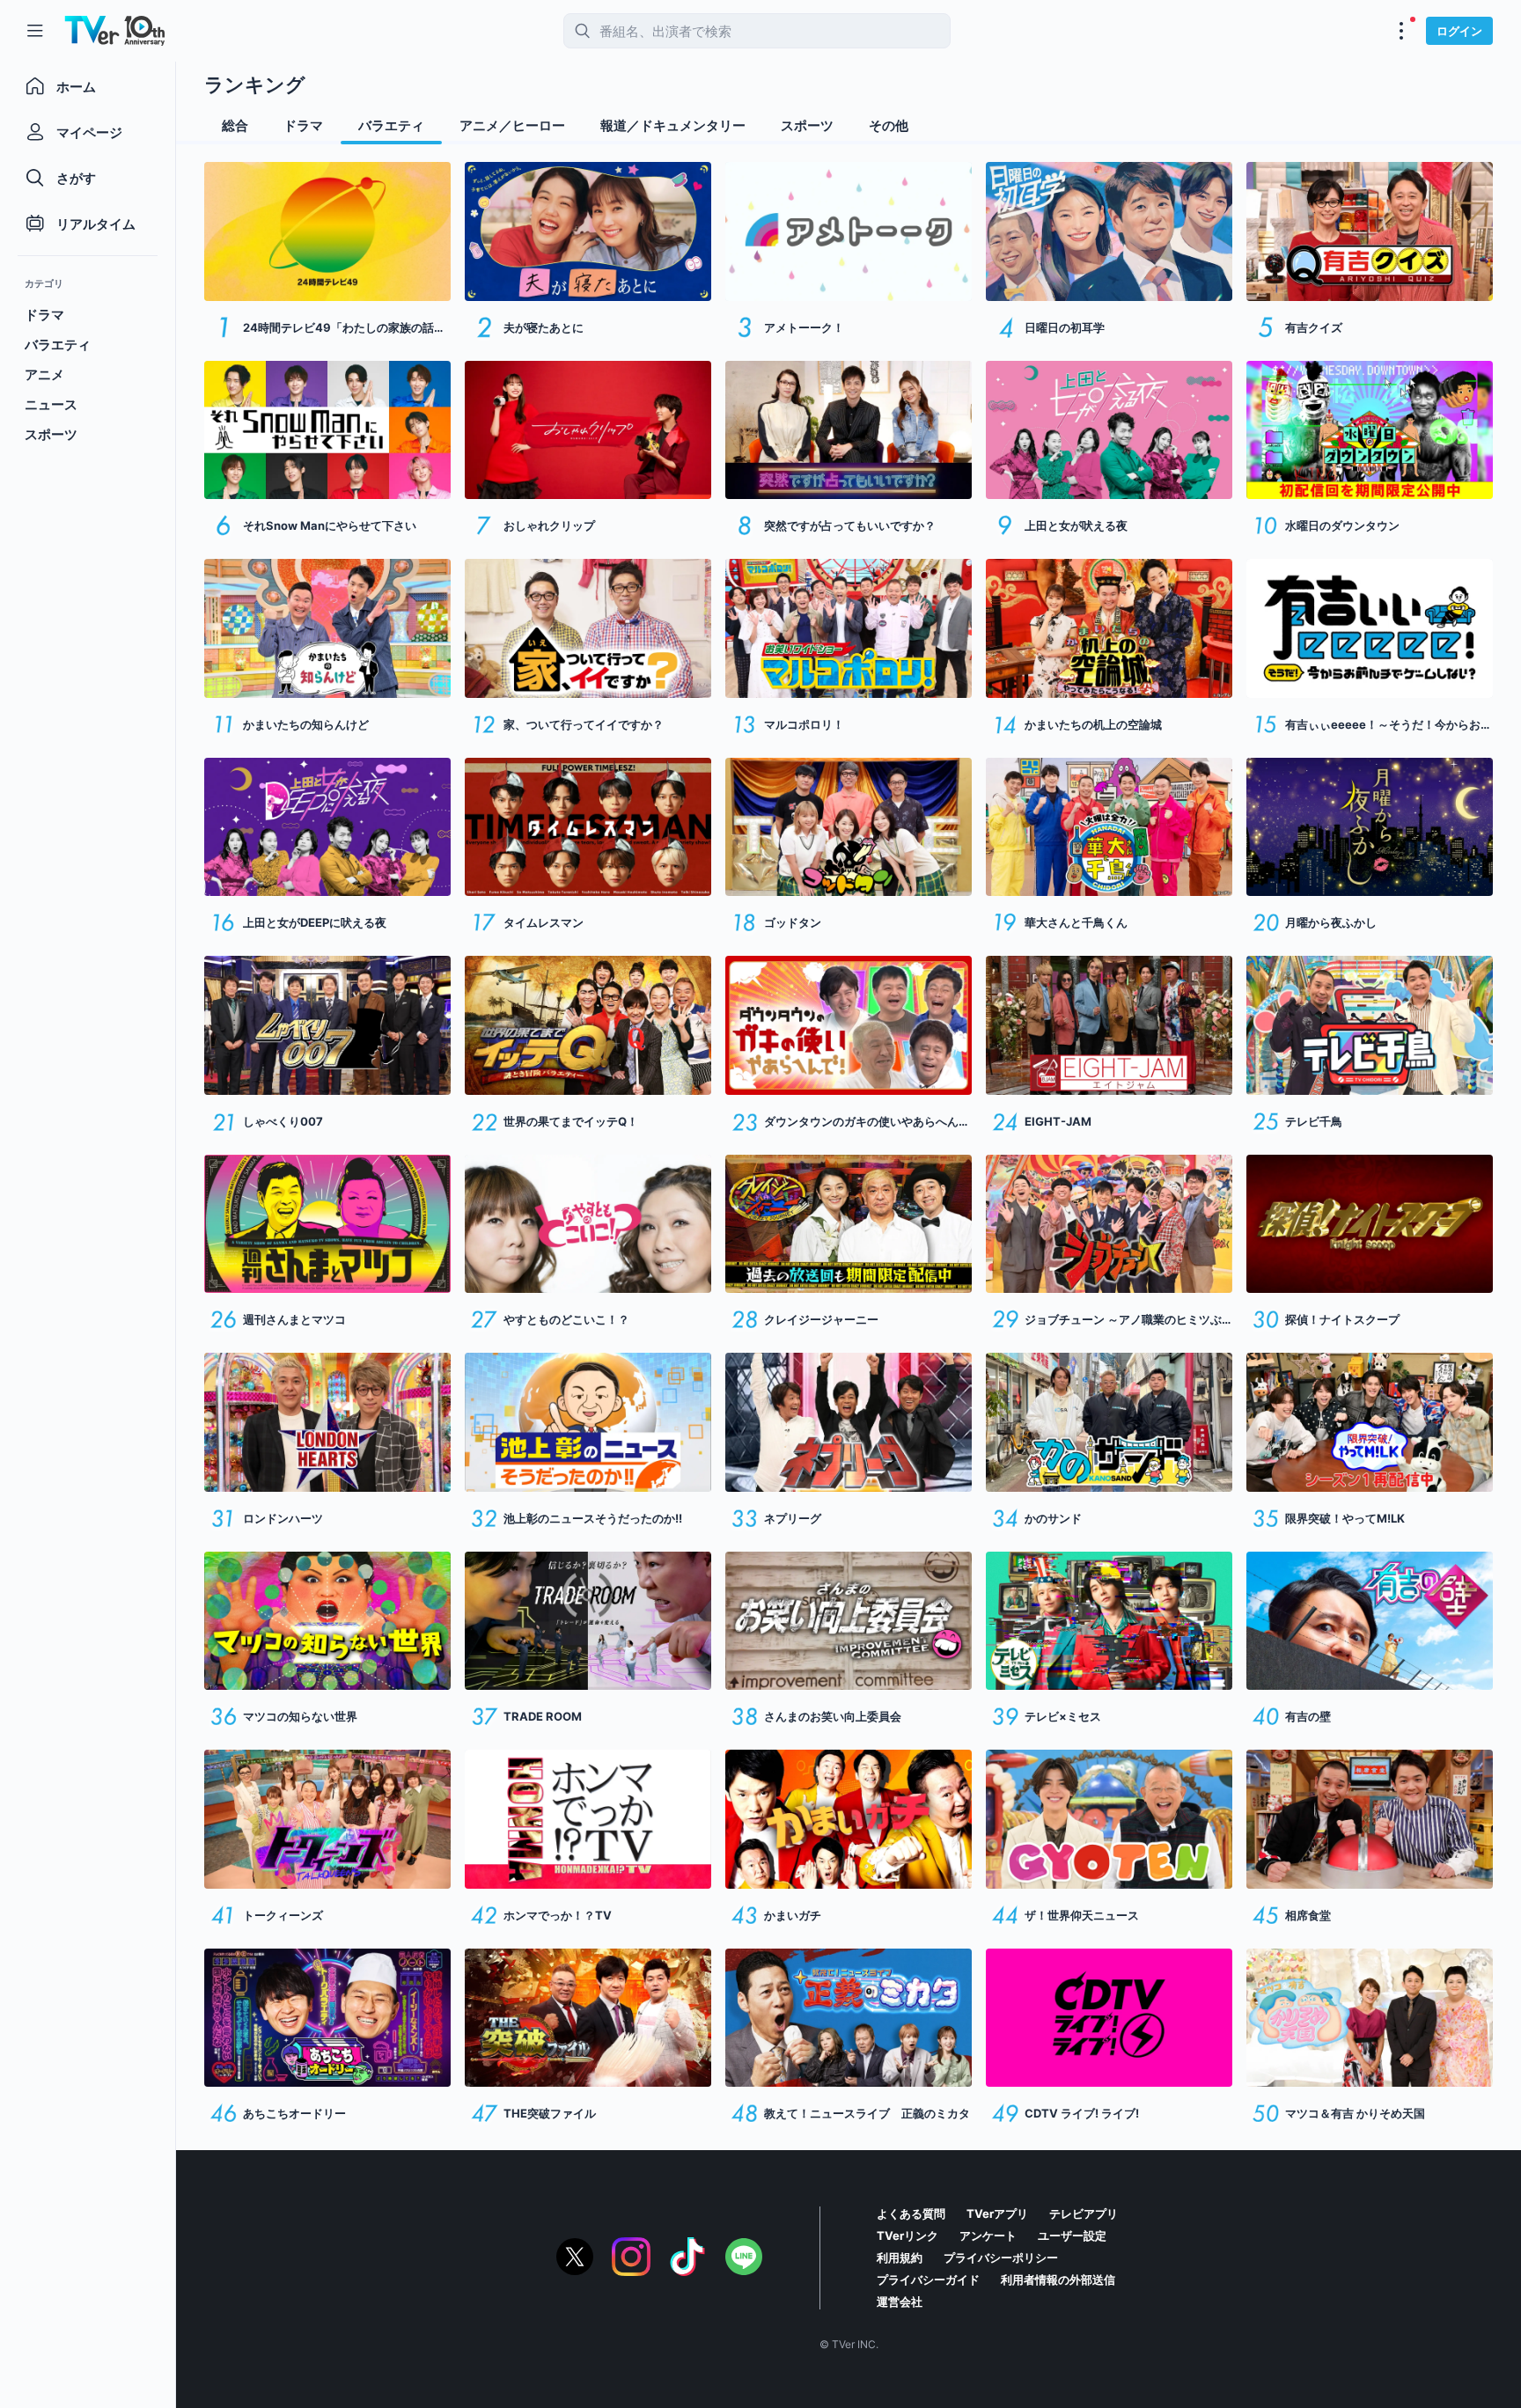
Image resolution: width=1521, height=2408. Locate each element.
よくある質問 (911, 2213)
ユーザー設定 (1072, 2235)
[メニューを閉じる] (35, 31)
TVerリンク (907, 2235)
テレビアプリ (1084, 2213)
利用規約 (900, 2257)
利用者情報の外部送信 (1058, 2280)
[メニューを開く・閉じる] (1401, 31)
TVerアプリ (997, 2213)
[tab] (235, 126)
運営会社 (900, 2302)
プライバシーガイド (928, 2280)
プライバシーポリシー (1001, 2257)
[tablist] (849, 128)
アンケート (988, 2235)
